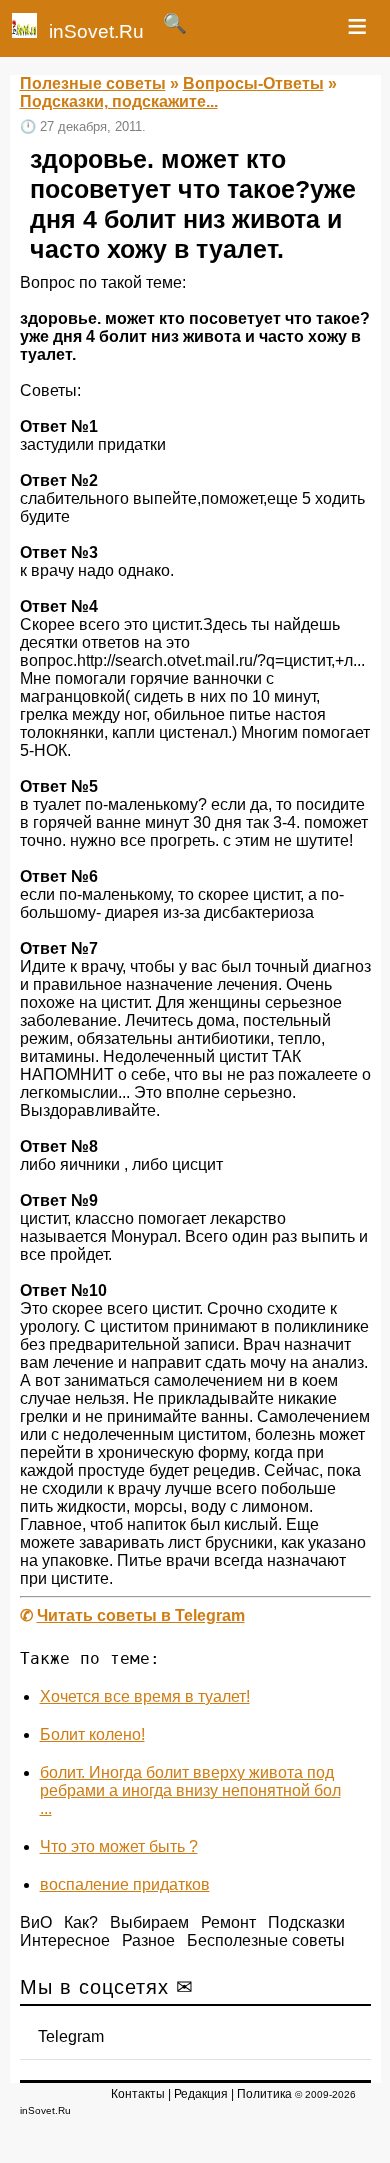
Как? (81, 1922)
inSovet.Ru (96, 31)
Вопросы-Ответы (253, 83)
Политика (264, 2094)
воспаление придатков (125, 1884)
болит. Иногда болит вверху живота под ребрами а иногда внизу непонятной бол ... (190, 1790)
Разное (148, 1940)
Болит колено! (92, 1734)
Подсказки (306, 1922)
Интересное (65, 1940)
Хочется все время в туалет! (145, 1696)
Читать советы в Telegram (141, 1615)
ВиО (36, 1922)
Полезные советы (93, 83)
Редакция (201, 2094)
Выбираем (149, 1922)
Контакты (138, 2094)
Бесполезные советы (266, 1940)
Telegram (71, 2036)
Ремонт (228, 1922)
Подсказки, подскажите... (119, 101)
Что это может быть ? (119, 1846)
